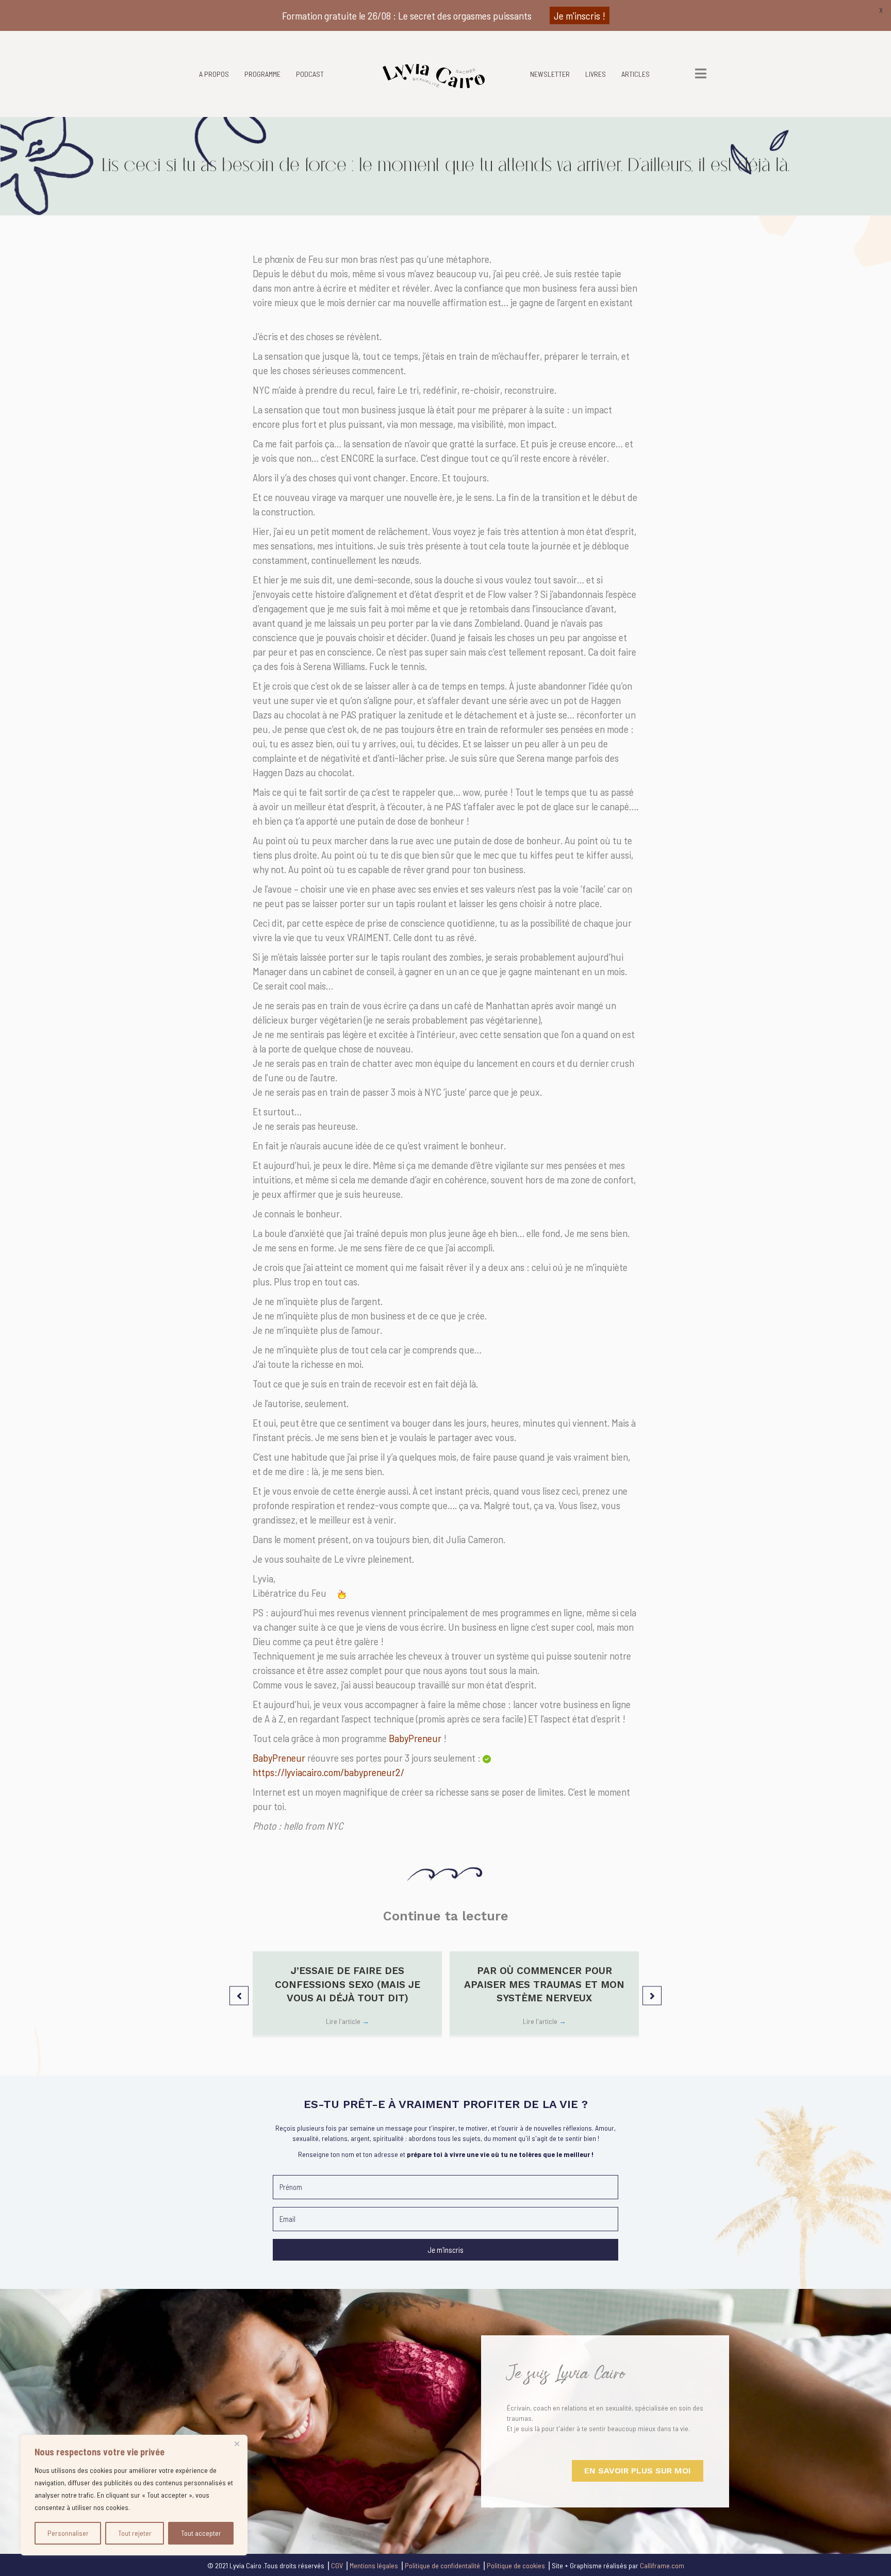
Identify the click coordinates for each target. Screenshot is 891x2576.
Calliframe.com (662, 2565)
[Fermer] (237, 2444)
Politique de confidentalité (442, 2565)
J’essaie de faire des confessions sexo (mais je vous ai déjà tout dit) (348, 1984)
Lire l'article (348, 2021)
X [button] (881, 10)
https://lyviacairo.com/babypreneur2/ (328, 1772)
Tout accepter (201, 2533)
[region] (134, 2495)
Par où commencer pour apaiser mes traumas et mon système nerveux (544, 1984)
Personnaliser (68, 2533)
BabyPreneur (415, 1738)
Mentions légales (374, 2565)
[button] (239, 1995)
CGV (337, 2565)
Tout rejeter (135, 2533)
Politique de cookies (516, 2565)
